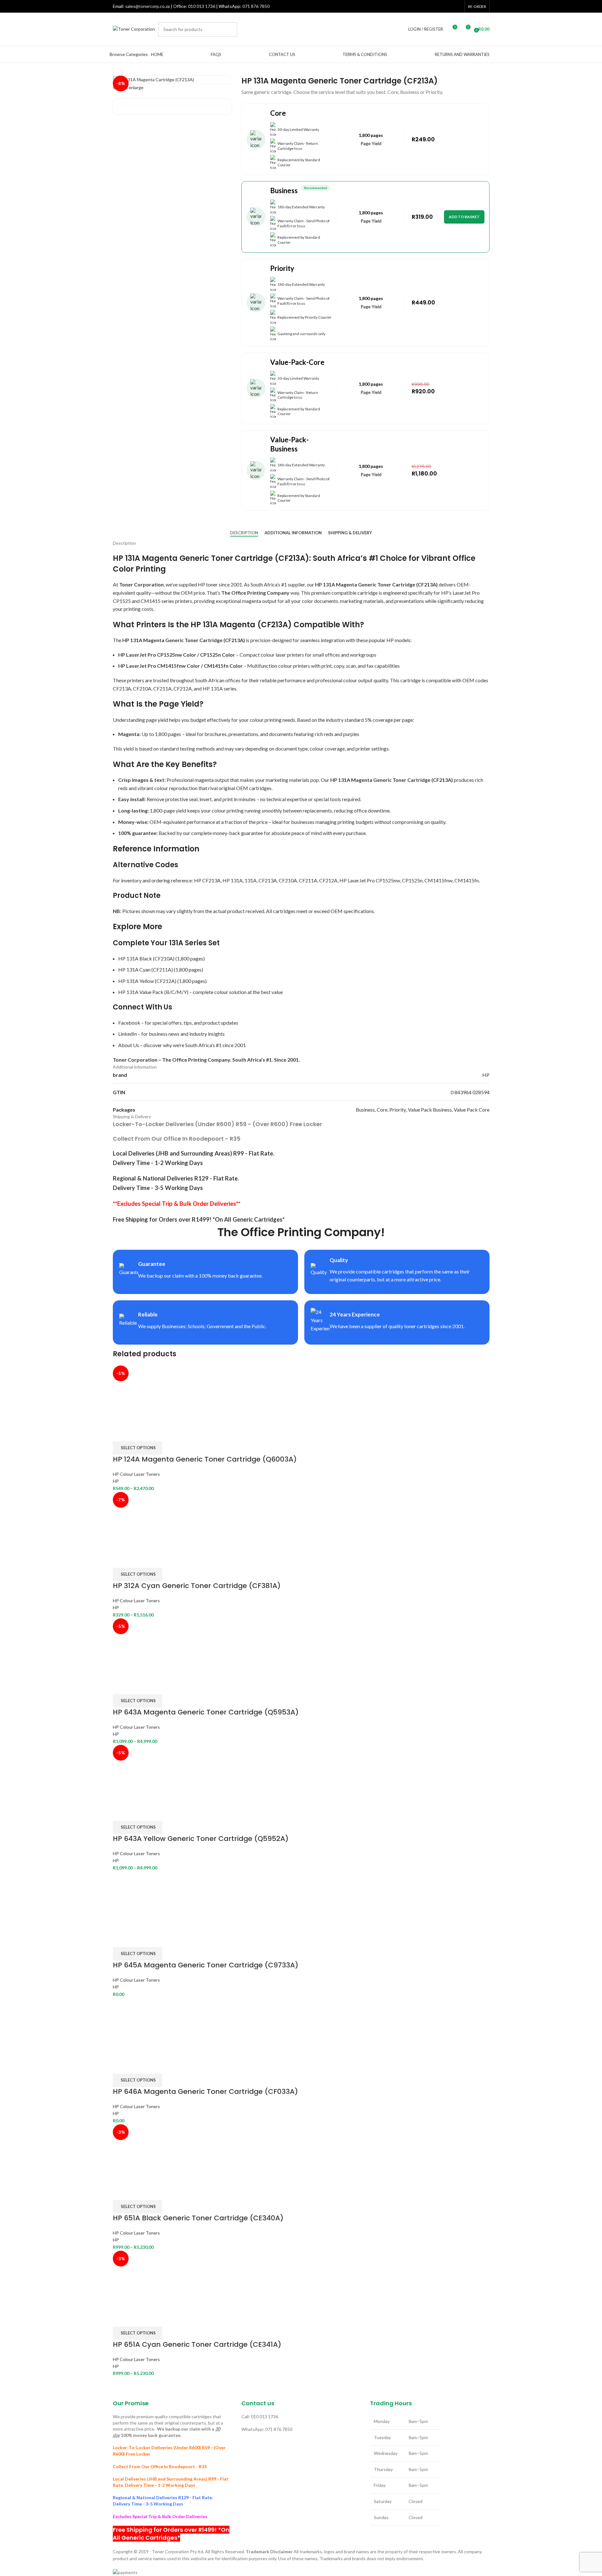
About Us (129, 1045)
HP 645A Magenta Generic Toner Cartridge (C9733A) (206, 1965)
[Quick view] (137, 1433)
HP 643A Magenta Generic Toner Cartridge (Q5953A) (206, 1712)
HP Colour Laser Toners (136, 1474)
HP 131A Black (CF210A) (146, 958)
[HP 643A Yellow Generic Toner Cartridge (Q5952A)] (146, 1774)
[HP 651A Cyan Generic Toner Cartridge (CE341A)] (143, 2280)
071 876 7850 (256, 6)
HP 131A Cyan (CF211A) (146, 969)
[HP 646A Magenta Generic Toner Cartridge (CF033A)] (143, 2027)
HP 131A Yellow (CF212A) (147, 981)
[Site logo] (134, 29)
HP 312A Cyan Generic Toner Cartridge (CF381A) (197, 1586)
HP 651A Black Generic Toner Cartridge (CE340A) (198, 2218)
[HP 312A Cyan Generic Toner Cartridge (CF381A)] (143, 1521)
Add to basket (464, 217)
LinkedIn (128, 1034)
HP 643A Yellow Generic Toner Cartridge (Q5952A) (201, 1839)
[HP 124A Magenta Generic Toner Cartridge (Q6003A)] (143, 1395)
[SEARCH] (230, 29)
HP (116, 1481)
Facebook (129, 1023)
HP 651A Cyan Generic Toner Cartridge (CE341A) (197, 2344)
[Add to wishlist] (154, 1433)
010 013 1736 (202, 6)
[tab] (244, 533)
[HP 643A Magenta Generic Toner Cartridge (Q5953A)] (146, 1648)
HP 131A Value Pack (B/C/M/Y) (153, 992)
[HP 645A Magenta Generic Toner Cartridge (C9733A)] (143, 1901)
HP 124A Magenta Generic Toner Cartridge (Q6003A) (205, 1459)
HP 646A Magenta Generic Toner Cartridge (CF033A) (205, 2091)
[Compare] (121, 1433)
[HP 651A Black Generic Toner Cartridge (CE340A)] (143, 2153)
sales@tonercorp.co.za (147, 6)
